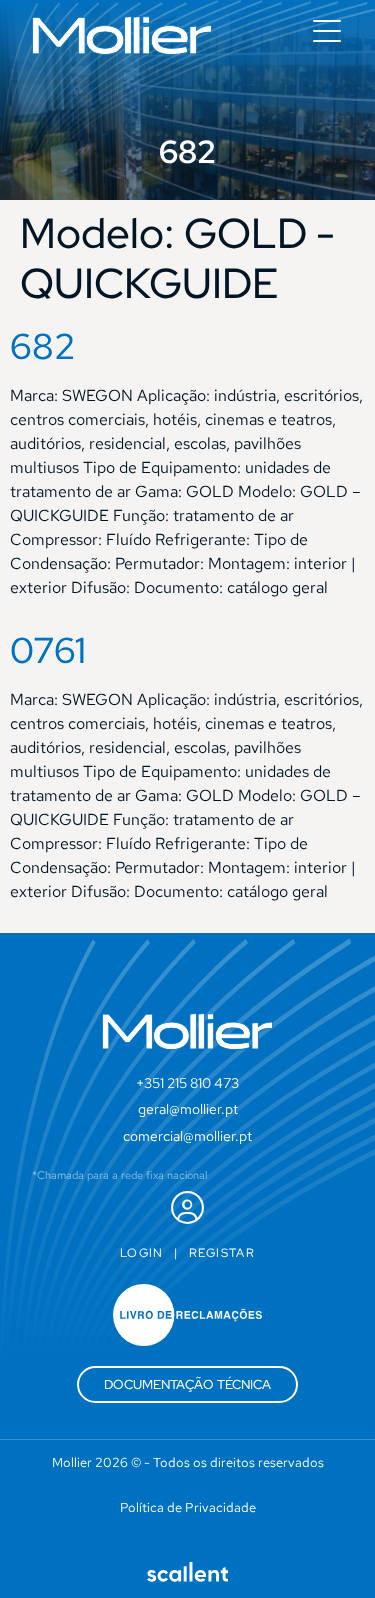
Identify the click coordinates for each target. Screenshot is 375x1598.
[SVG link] (122, 35)
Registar (222, 1253)
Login (142, 1253)
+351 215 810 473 (187, 1083)
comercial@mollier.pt (187, 1136)
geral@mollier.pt (188, 1109)
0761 (48, 650)
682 (43, 346)
